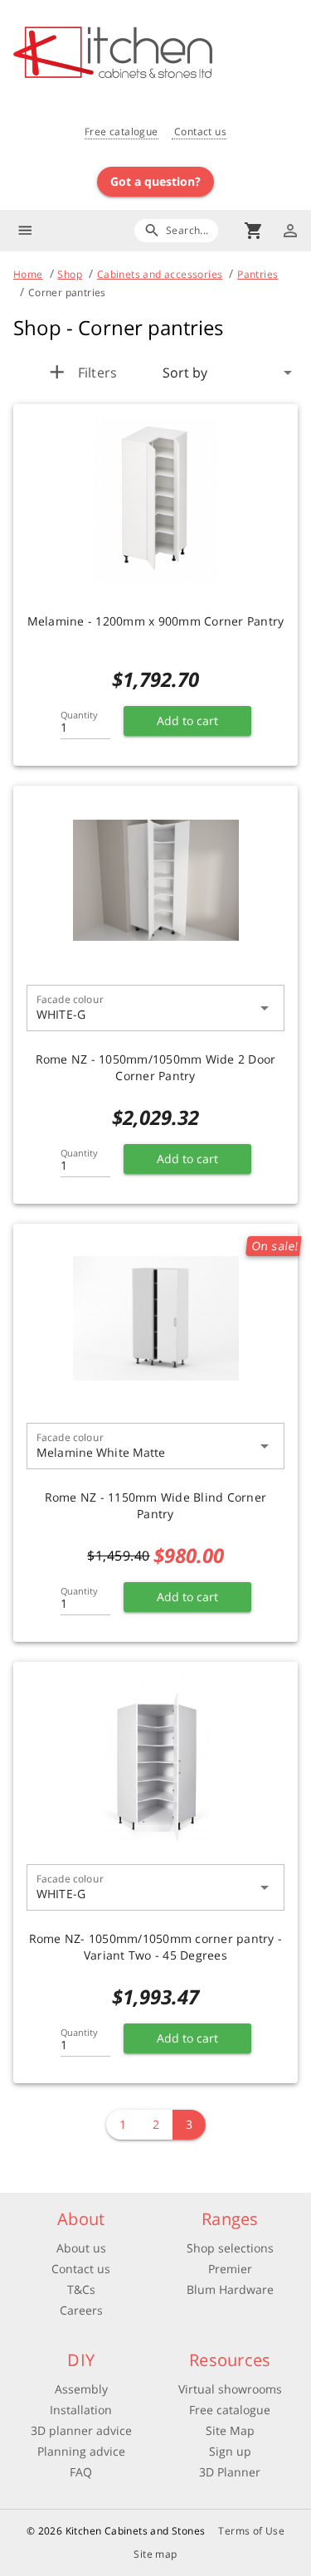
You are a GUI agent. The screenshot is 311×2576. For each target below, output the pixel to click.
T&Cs (81, 2289)
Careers (81, 2310)
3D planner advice (81, 2430)
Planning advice (81, 2451)
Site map (155, 2554)
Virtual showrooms (230, 2389)
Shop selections (230, 2248)
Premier (230, 2269)
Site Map (230, 2430)
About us (81, 2248)
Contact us (199, 131)
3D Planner (230, 2472)
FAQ (81, 2472)
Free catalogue (121, 131)
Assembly (81, 2389)
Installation (81, 2410)
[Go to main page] (162, 54)
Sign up (230, 2451)
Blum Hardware (230, 2289)
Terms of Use (251, 2531)
